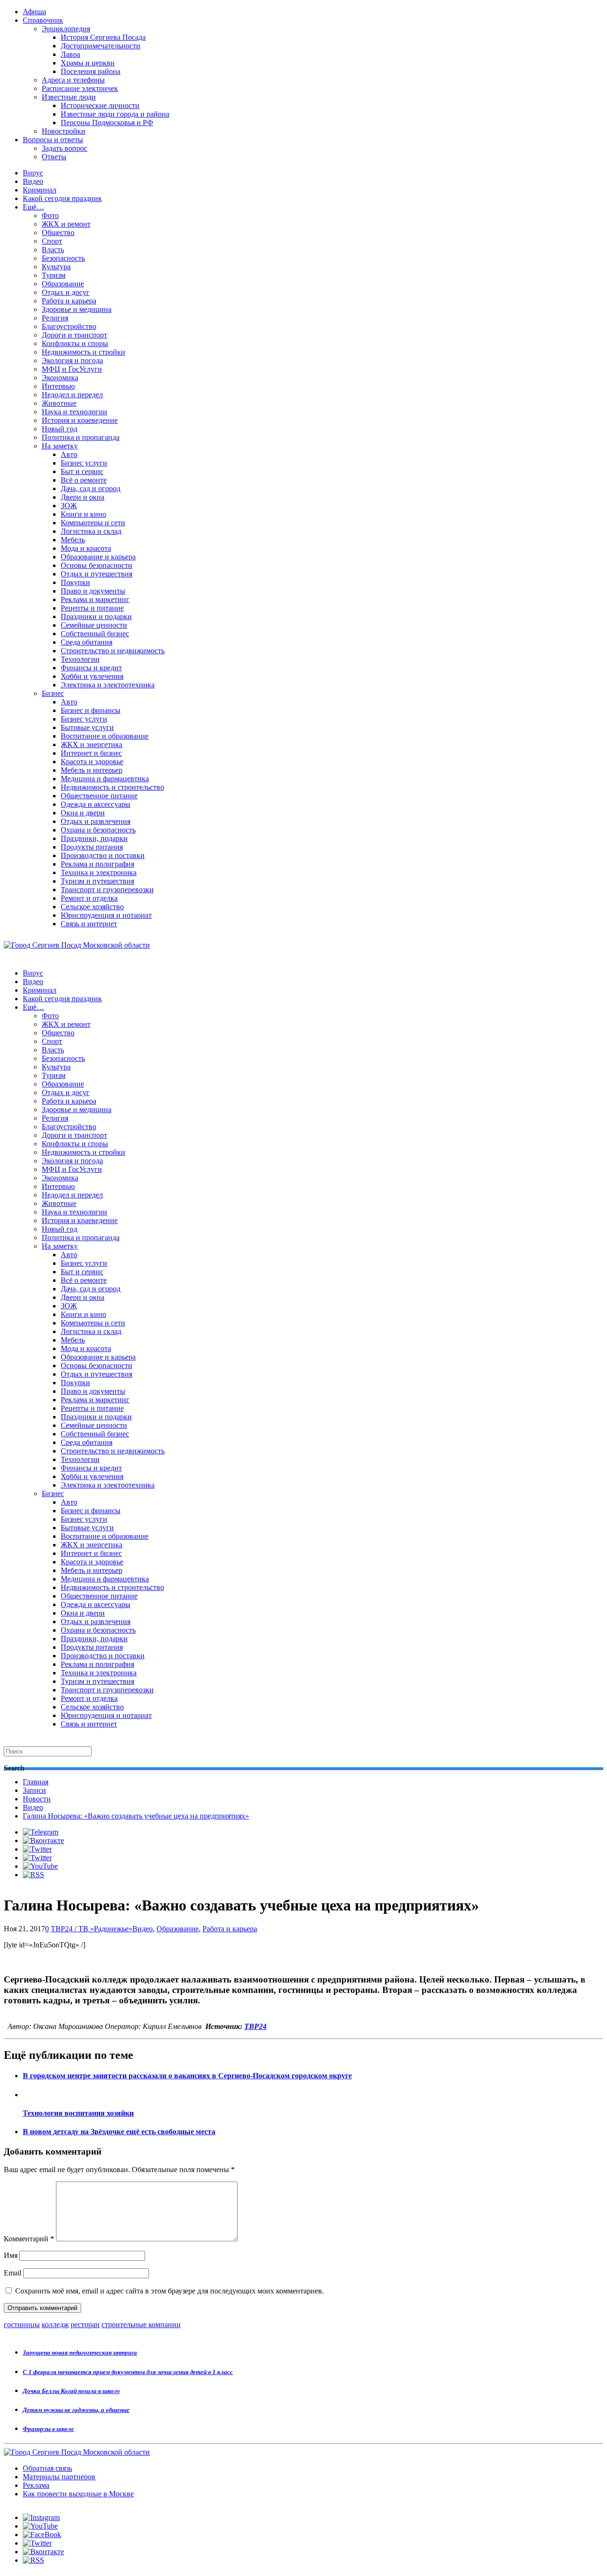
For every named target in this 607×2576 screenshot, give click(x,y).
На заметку (60, 446)
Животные (59, 403)
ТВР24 (255, 2026)
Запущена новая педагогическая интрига (80, 2352)
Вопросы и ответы (53, 140)
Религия (55, 318)
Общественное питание (99, 796)
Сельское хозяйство (92, 907)
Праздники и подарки (96, 617)
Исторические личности (100, 105)
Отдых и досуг (66, 292)
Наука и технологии (74, 412)
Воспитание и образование (105, 736)
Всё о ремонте (84, 480)
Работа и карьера (69, 301)
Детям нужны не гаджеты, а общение (76, 2410)
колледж (55, 2325)
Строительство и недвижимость (113, 651)
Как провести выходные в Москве (78, 2494)
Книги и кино (83, 514)
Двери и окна (83, 497)
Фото (50, 215)
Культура (56, 267)
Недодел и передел (72, 395)
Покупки (75, 582)
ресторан (85, 2325)
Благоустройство (69, 326)
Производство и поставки (103, 855)
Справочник (43, 20)
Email (13, 2273)
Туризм (54, 275)
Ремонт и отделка (89, 898)
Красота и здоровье (92, 762)
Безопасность (63, 258)
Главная (36, 1782)
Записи (34, 1790)
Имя (11, 2255)
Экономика (60, 378)
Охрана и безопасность (98, 830)
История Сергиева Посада (103, 37)
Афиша (34, 12)
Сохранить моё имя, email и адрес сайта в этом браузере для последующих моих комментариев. (170, 2291)
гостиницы (22, 2325)
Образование (63, 284)
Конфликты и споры (75, 343)
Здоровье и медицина (77, 309)
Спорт (52, 241)
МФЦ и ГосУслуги (72, 369)
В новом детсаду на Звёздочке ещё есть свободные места (119, 2132)
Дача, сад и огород (91, 489)
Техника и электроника (99, 872)
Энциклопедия (66, 29)
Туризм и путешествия (97, 881)
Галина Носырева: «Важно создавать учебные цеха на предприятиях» (136, 1816)
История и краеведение (80, 420)
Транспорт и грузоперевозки (107, 890)
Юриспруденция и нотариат (106, 915)
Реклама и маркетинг (95, 599)
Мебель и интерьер (92, 770)
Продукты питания (92, 847)
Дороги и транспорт (74, 335)
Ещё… (33, 207)
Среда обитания (87, 642)
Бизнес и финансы (91, 710)
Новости (37, 1799)
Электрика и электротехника (108, 685)
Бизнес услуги (84, 463)
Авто (69, 454)
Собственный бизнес (95, 634)
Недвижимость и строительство (112, 787)
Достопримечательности (101, 46)
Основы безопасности (97, 565)
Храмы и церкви (88, 63)
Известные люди (69, 97)
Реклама (36, 2485)
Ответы (54, 157)
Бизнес (53, 693)
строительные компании (141, 2325)
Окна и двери (83, 813)
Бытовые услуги (87, 727)
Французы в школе (48, 2429)
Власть (53, 250)
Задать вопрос (64, 148)
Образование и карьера (98, 557)
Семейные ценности (94, 625)
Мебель (73, 540)
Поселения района (91, 71)
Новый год (60, 429)
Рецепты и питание (92, 608)
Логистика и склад (91, 531)
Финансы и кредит (91, 668)
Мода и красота (86, 548)
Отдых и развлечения (96, 821)
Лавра (70, 54)
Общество (58, 233)
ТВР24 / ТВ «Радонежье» (92, 1929)
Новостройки (64, 131)
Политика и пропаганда (81, 437)
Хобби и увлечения (92, 676)
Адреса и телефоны (73, 80)
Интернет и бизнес (91, 753)
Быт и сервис (82, 471)
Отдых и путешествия (97, 574)
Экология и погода (72, 361)
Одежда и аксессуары (96, 804)
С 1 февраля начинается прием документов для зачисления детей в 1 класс (128, 2372)
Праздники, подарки (94, 838)
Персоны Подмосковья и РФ (107, 123)
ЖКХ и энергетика (92, 744)
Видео (33, 181)
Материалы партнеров (59, 2477)
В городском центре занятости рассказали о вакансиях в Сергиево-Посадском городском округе (187, 2076)
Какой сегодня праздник (62, 198)
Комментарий (29, 2239)
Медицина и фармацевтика (105, 779)
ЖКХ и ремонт (66, 224)
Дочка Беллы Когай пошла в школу (71, 2391)
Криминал (40, 190)
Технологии (80, 659)
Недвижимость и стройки (83, 352)
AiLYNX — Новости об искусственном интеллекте (127, 2525)
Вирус (33, 173)
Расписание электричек (80, 88)
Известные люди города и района (115, 114)
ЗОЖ (69, 506)
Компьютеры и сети (93, 523)
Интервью (58, 386)
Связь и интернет (89, 924)
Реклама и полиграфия (97, 864)
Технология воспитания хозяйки (78, 2113)
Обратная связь (47, 2468)
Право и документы (93, 591)
